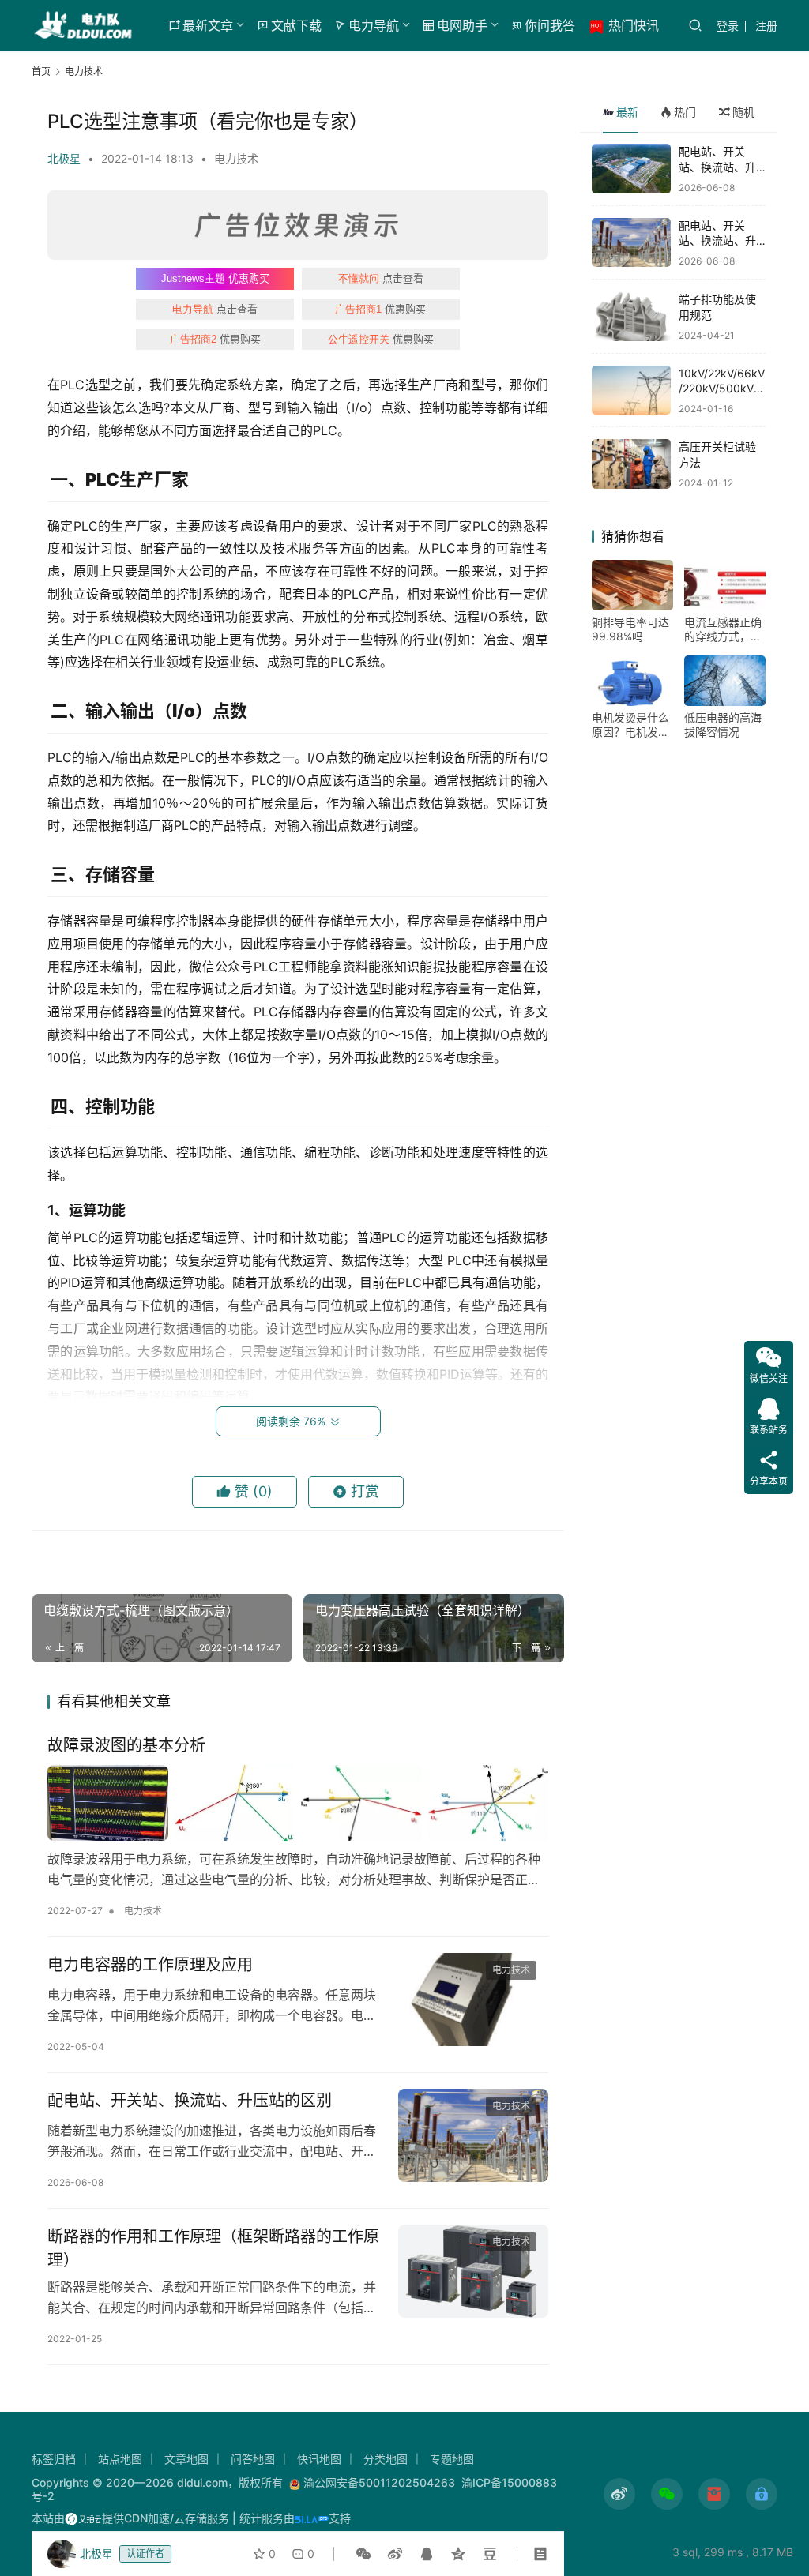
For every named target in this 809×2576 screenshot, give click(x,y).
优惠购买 (215, 278)
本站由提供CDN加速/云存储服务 (130, 2518)
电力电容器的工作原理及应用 (150, 1965)
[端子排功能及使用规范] (631, 316)
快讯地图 (319, 2459)
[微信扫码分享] (363, 2554)
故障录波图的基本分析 (126, 1745)
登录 (728, 26)
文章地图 (186, 2459)
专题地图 (452, 2459)
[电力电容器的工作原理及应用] (473, 2000)
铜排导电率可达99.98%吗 (630, 629)
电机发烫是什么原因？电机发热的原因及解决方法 (630, 725)
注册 (766, 26)
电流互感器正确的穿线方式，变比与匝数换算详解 (723, 629)
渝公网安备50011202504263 (379, 2482)
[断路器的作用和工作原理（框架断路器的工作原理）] (473, 2272)
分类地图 (386, 2459)
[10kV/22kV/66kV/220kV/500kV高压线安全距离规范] (631, 391)
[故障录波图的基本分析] (298, 1802)
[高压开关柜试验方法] (631, 464)
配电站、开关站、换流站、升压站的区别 (190, 2101)
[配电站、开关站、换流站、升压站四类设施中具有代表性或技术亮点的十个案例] (631, 169)
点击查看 (381, 278)
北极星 (64, 158)
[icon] (619, 2494)
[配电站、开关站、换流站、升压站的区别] (473, 2136)
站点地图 (120, 2459)
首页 (41, 71)
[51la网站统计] (312, 2518)
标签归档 (54, 2459)
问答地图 (253, 2459)
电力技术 (236, 158)
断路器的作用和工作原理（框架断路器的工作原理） (213, 2248)
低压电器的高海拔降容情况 (723, 725)
